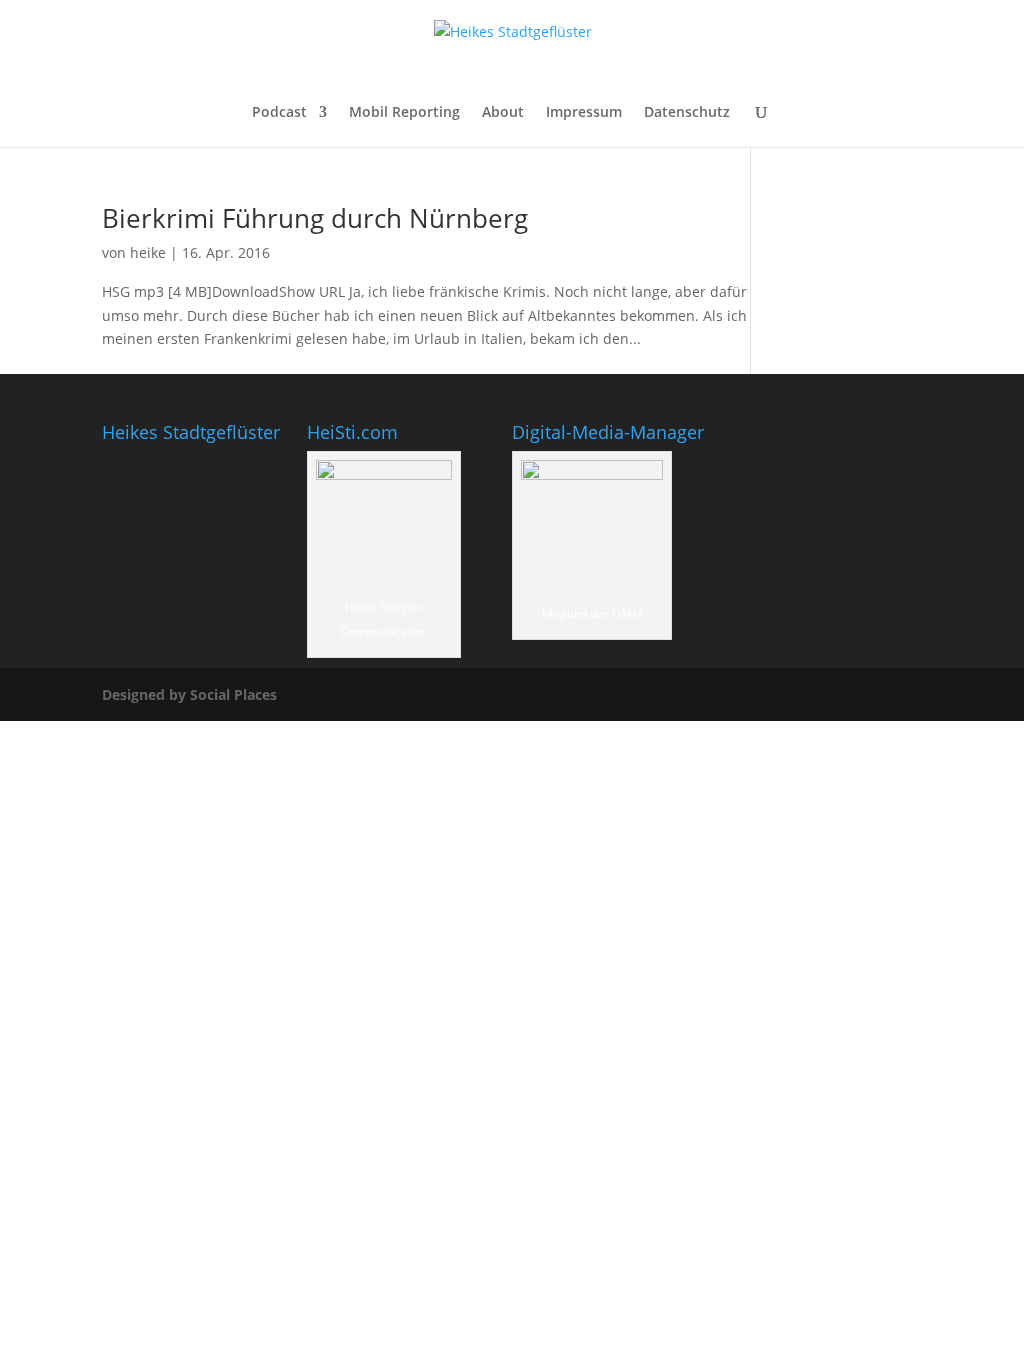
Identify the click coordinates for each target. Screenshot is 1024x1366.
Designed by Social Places (189, 694)
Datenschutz (687, 113)
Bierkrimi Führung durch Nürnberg (315, 218)
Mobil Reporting (404, 113)
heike (148, 252)
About (503, 113)
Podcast (279, 113)
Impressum (584, 113)
